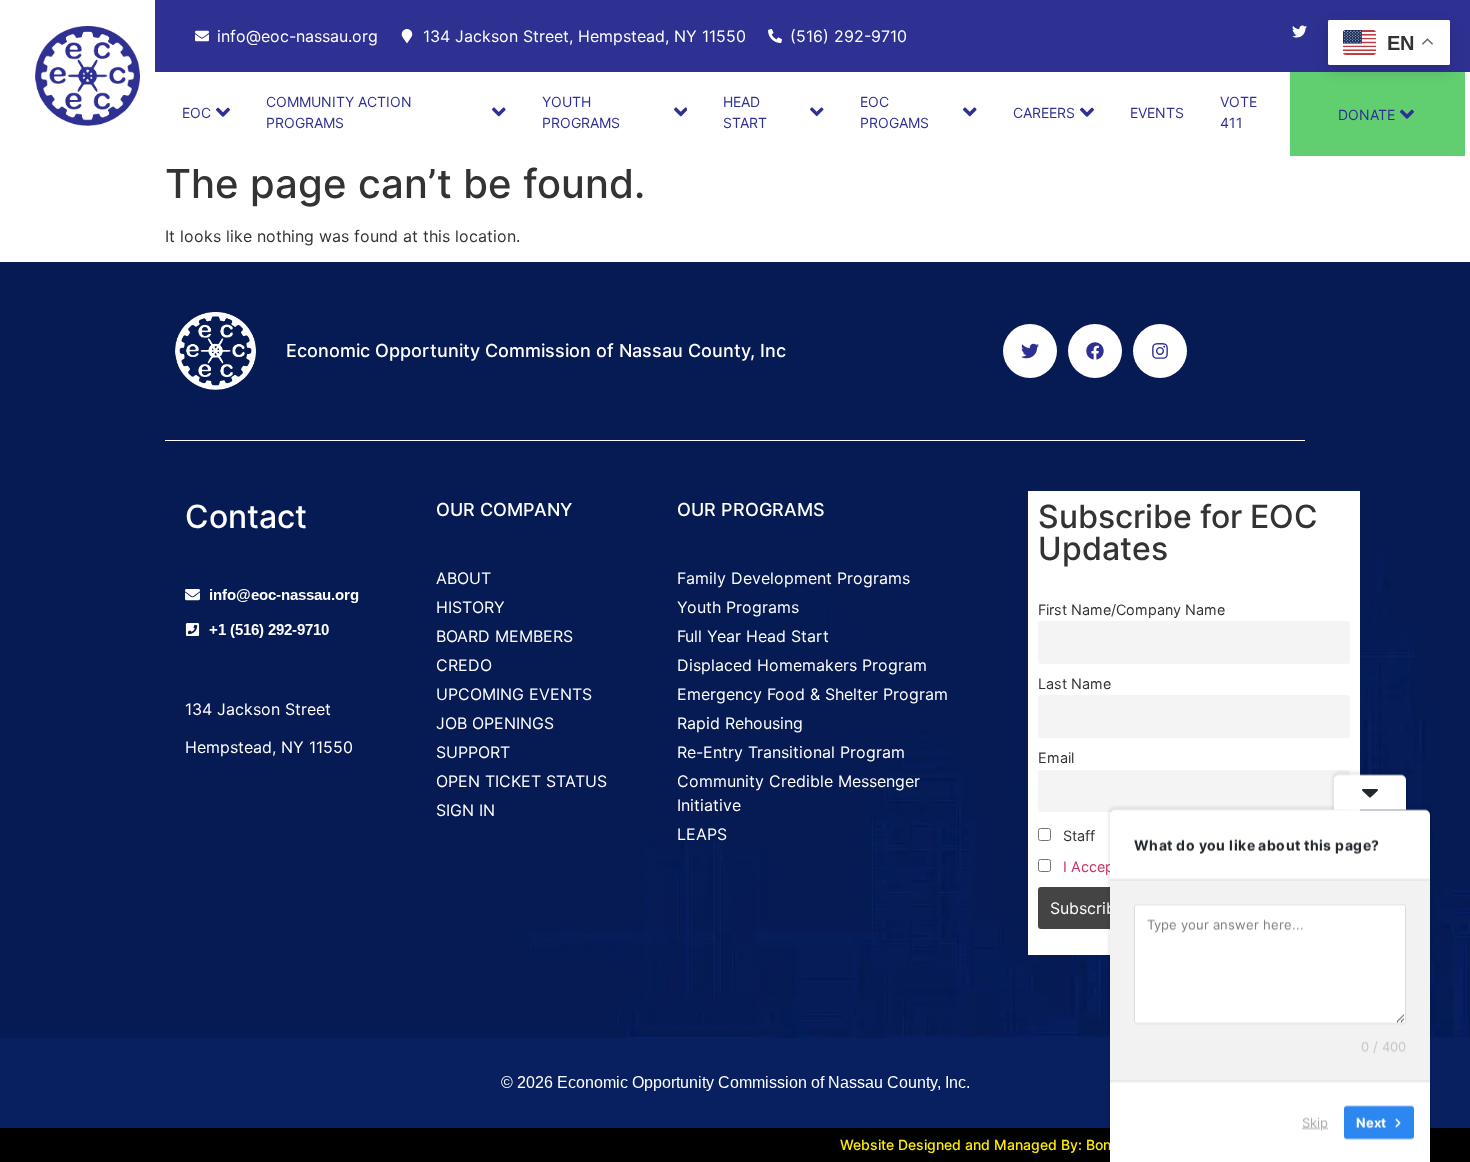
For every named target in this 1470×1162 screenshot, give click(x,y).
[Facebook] (1095, 351)
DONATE (1366, 114)
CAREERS (1044, 112)
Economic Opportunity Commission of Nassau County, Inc (536, 350)
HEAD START (745, 112)
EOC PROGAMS (894, 112)
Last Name (1074, 683)
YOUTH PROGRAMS (581, 112)
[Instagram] (1160, 351)
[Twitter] (1299, 31)
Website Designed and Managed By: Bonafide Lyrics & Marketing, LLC (1072, 1144)
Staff (1077, 835)
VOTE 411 (1238, 112)
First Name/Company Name (1131, 609)
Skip (1315, 1121)
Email (1056, 757)
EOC (196, 112)
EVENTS (1157, 112)
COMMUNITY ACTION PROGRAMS (339, 112)
